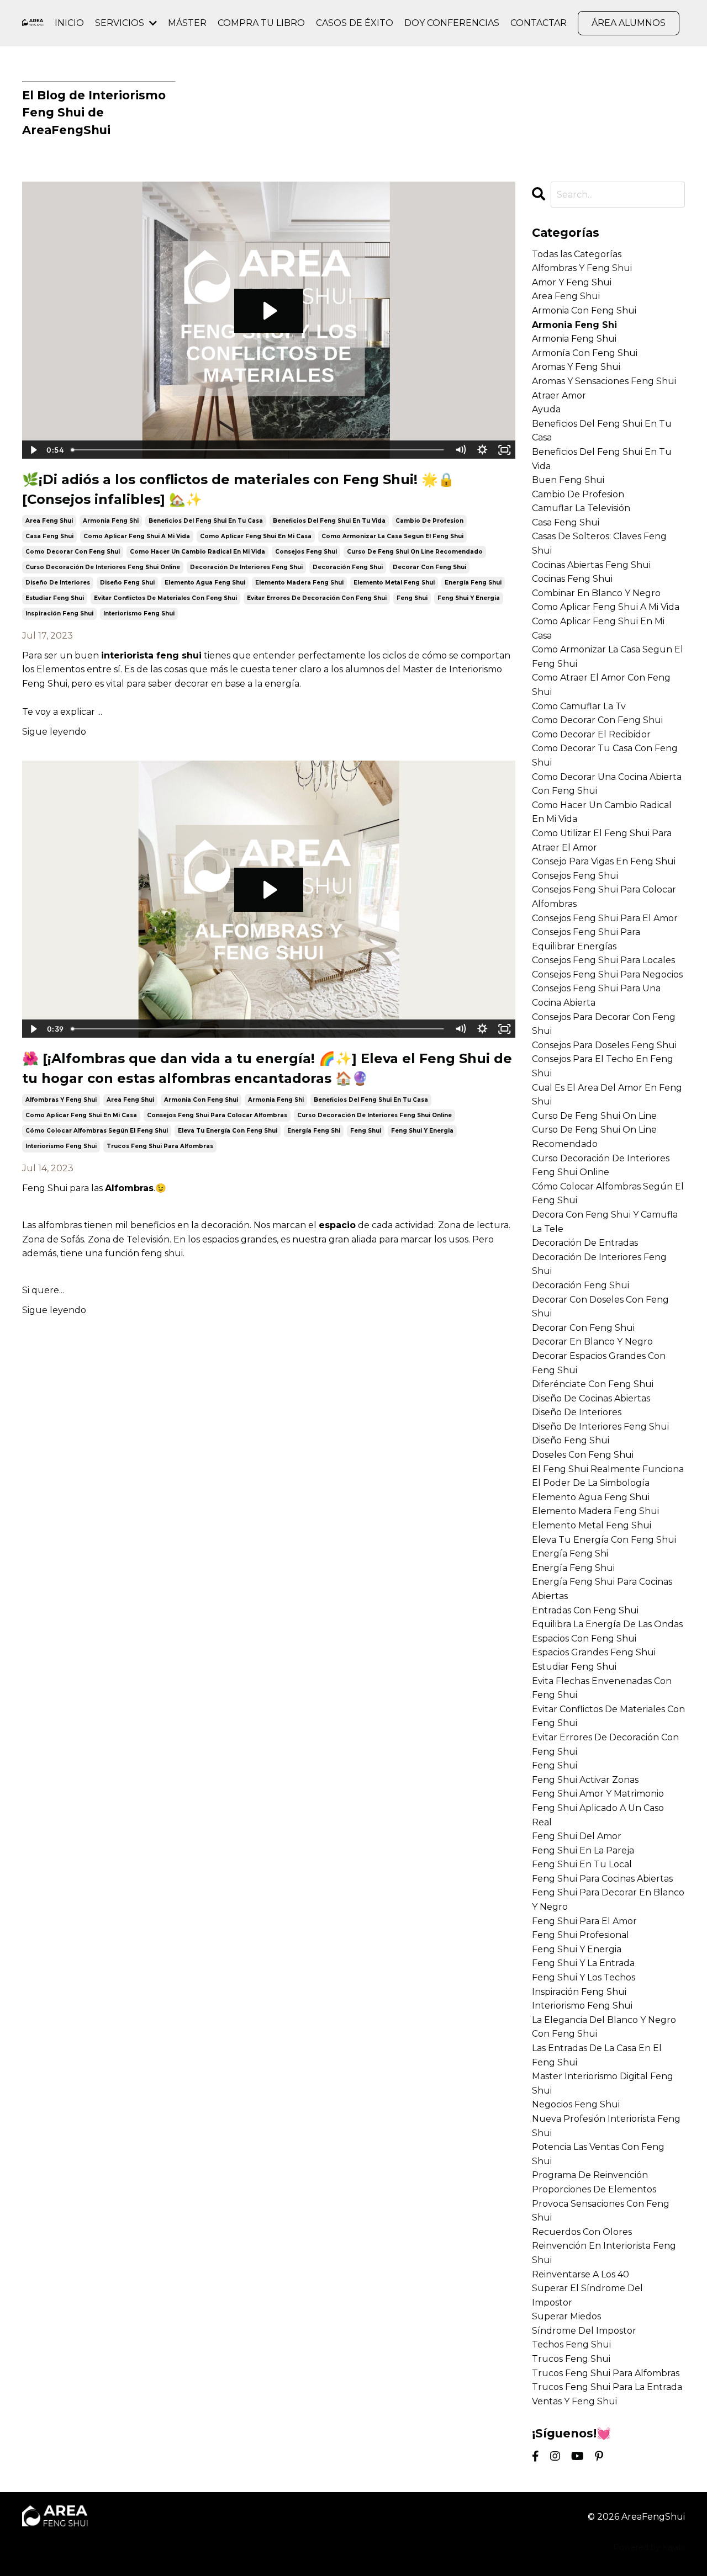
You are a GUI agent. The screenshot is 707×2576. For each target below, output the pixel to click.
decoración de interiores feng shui (246, 567)
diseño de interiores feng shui (600, 1427)
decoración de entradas (585, 1243)
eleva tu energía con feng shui (228, 1131)
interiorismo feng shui (139, 614)
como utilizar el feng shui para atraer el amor (602, 840)
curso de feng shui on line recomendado (415, 552)
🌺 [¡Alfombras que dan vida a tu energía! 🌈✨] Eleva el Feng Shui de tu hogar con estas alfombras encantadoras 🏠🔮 (267, 1068)
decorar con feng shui (429, 567)
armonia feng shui (574, 339)
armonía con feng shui (585, 353)
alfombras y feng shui (61, 1100)
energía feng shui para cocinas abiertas (602, 1589)
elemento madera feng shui (299, 583)
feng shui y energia (469, 598)
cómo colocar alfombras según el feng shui (97, 1131)
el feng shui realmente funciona (608, 1469)
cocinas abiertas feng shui (591, 565)
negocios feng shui (576, 2104)
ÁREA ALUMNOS (629, 23)
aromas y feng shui (576, 367)
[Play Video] (33, 450)
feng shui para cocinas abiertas (602, 1879)
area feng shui (49, 521)
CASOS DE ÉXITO (355, 23)
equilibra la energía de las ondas (607, 1624)
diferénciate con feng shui (593, 1384)
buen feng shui (568, 480)
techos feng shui (571, 2344)
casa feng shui (49, 536)
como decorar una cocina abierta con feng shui (607, 784)
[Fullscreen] (505, 450)
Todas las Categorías (577, 254)
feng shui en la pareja (583, 1850)
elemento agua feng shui (205, 583)
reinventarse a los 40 (581, 2274)
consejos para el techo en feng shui (603, 1066)
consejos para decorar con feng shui (604, 1024)
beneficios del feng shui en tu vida (329, 521)
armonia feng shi (111, 521)
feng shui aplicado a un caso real (598, 1815)
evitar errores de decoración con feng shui (317, 598)
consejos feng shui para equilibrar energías (586, 939)
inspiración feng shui (59, 614)
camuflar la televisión (581, 508)
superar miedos (566, 2316)
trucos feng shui (571, 2359)
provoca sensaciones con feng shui (601, 2211)
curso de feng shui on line (594, 1116)
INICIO (69, 23)
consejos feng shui (306, 552)
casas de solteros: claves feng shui (599, 543)
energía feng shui (473, 583)
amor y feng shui (572, 282)
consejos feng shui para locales (603, 960)
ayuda (546, 409)
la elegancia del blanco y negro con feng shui (604, 2027)
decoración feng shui (348, 567)
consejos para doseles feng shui (604, 1045)
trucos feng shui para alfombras (160, 1146)
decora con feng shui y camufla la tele (605, 1222)
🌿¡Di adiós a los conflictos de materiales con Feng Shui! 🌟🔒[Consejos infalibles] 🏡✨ (238, 489)
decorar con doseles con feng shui (600, 1307)
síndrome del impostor (584, 2331)
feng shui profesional (581, 1935)
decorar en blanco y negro (592, 1342)
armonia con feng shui (201, 1100)
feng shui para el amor (584, 1921)
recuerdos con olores (582, 2232)
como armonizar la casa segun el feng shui (392, 536)
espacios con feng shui (584, 1638)
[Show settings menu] (483, 450)
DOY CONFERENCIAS (452, 23)
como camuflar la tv (579, 706)
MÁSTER (187, 23)
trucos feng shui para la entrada (607, 2387)
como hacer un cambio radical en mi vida (197, 552)
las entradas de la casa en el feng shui (597, 2055)
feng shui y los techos (584, 1977)
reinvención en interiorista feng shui (604, 2253)
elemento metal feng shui (394, 583)
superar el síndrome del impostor (587, 2295)
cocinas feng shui (572, 579)
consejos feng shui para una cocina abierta (596, 995)
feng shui (412, 598)
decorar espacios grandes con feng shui (599, 1363)
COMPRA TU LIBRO (261, 23)
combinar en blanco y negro (596, 593)
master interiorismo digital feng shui (603, 2083)
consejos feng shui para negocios (607, 974)
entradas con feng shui (585, 1610)
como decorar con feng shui (73, 552)
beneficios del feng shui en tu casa (206, 521)
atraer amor (559, 395)
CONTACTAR (539, 23)
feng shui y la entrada (583, 1963)
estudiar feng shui (55, 598)
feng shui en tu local (582, 1864)
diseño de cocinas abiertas (591, 1398)
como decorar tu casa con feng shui (605, 755)
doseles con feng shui (583, 1455)
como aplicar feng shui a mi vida (137, 536)
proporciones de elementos (594, 2189)
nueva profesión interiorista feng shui (606, 2126)
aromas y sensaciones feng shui (604, 381)
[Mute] (461, 450)
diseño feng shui (127, 583)
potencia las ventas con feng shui (598, 2154)
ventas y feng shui (574, 2401)
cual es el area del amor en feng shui (607, 1095)
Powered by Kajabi (649, 2547)
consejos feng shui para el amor (605, 918)
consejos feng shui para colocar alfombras (217, 1115)
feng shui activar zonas (585, 1780)
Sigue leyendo (54, 732)
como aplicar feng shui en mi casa (256, 536)
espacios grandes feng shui (594, 1652)
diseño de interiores (58, 583)
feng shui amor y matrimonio (598, 1794)
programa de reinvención (590, 2175)
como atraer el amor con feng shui (601, 685)
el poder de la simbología (591, 1483)
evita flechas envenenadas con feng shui (602, 1688)
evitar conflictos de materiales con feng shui (165, 598)
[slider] (258, 450)
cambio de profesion (429, 521)
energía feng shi (314, 1131)
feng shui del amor (577, 1836)
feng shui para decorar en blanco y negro (608, 1900)
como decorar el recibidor (591, 734)
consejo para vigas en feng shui (604, 861)
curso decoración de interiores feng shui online (103, 567)
